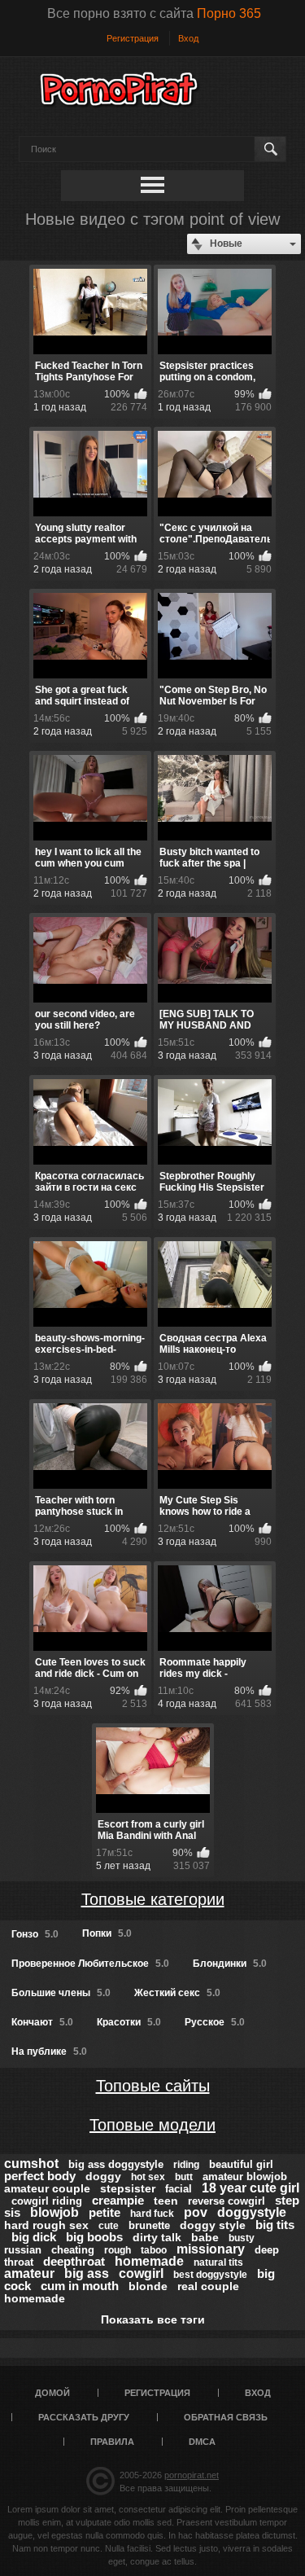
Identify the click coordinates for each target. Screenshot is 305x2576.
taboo (154, 2250)
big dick (34, 2237)
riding (186, 2165)
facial (179, 2189)
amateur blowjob (245, 2177)
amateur (29, 2273)
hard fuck (152, 2214)
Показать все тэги (153, 2319)
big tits (275, 2225)
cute (109, 2226)
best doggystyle (210, 2275)
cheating (73, 2250)
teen (166, 2201)
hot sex (148, 2177)
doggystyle (252, 2212)
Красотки (129, 2022)
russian (23, 2250)
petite (105, 2212)
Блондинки (230, 1964)
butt (184, 2177)
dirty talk (157, 2237)
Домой (52, 2393)
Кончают (42, 2022)
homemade (149, 2261)
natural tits (218, 2262)
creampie (118, 2200)
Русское (215, 2022)
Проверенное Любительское (90, 1964)
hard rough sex (46, 2225)
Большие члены (61, 1993)
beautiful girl (241, 2164)
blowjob (54, 2212)
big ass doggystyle (116, 2164)
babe (205, 2237)
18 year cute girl (251, 2188)
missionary (211, 2249)
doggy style (213, 2225)
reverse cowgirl (227, 2201)
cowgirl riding (47, 2201)
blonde (148, 2286)
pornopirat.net (192, 2475)
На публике (49, 2052)
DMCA (202, 2442)
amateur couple (47, 2188)
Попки (107, 1933)
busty (242, 2238)
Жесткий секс (177, 1993)
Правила (112, 2442)
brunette (149, 2225)
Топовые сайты (153, 2086)
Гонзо (35, 1934)
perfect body (40, 2176)
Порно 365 (229, 13)
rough (118, 2250)
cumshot (31, 2163)
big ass (87, 2273)
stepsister (128, 2188)
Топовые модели (152, 2125)
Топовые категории (153, 1899)
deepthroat (74, 2261)
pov (196, 2212)
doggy (103, 2176)
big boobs (94, 2237)
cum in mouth (80, 2286)
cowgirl (141, 2273)
